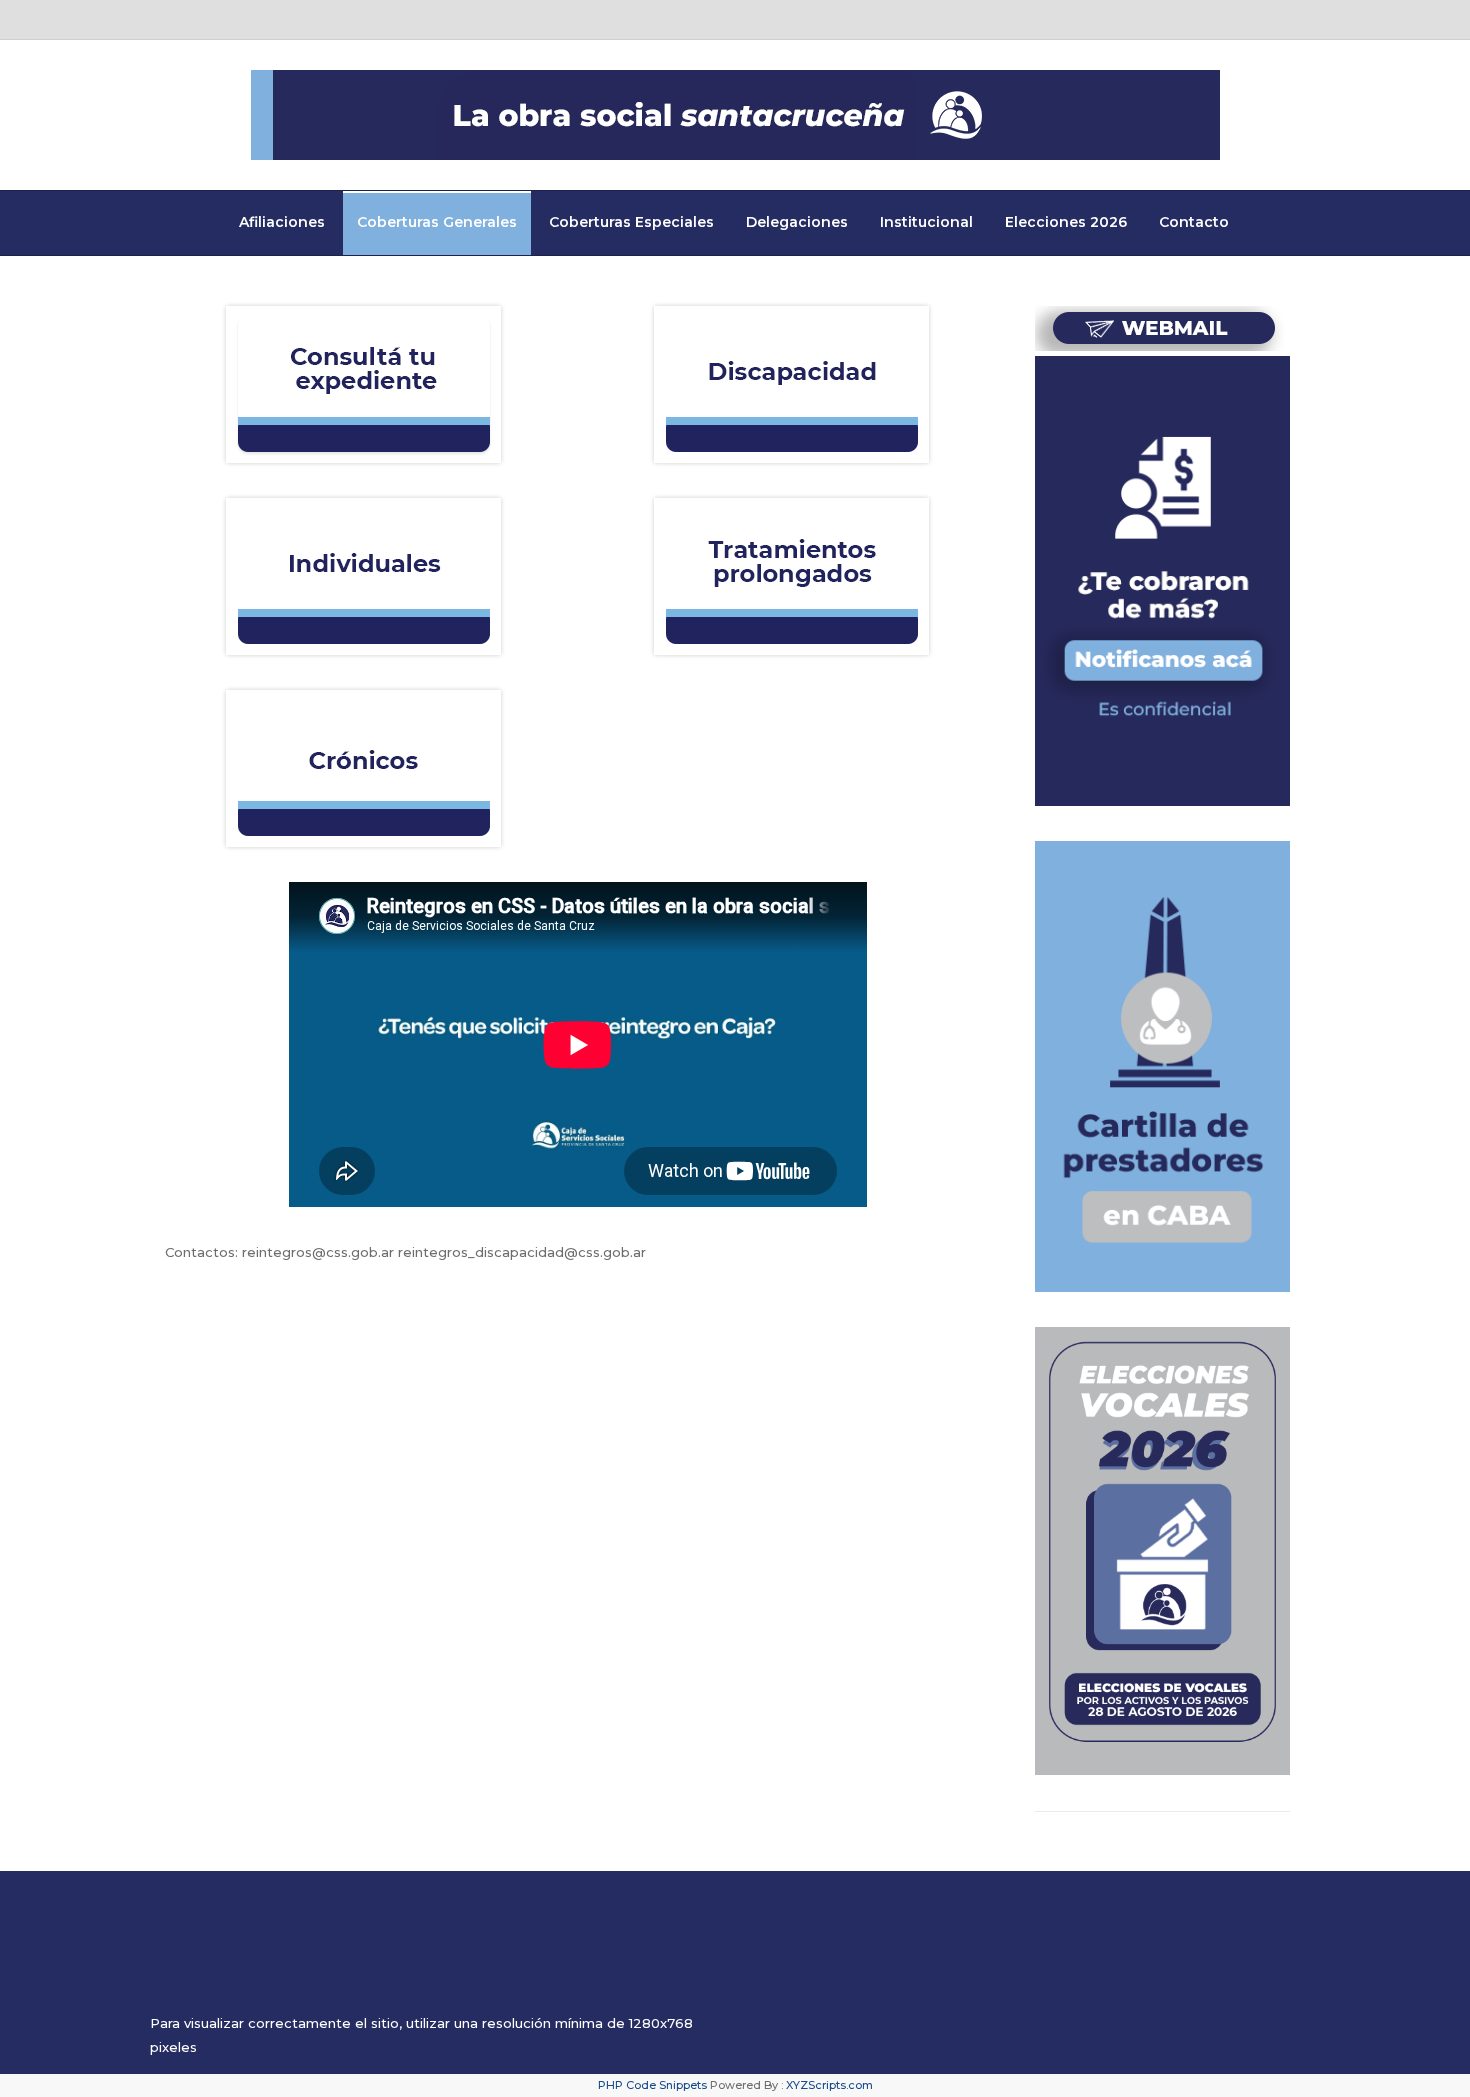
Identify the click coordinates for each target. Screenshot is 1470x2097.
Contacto (1194, 222)
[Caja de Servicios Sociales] (735, 115)
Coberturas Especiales (631, 222)
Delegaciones (797, 222)
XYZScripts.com (829, 2085)
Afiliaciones (282, 222)
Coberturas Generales (437, 222)
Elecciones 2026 (1066, 222)
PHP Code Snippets (652, 2085)
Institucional (926, 222)
